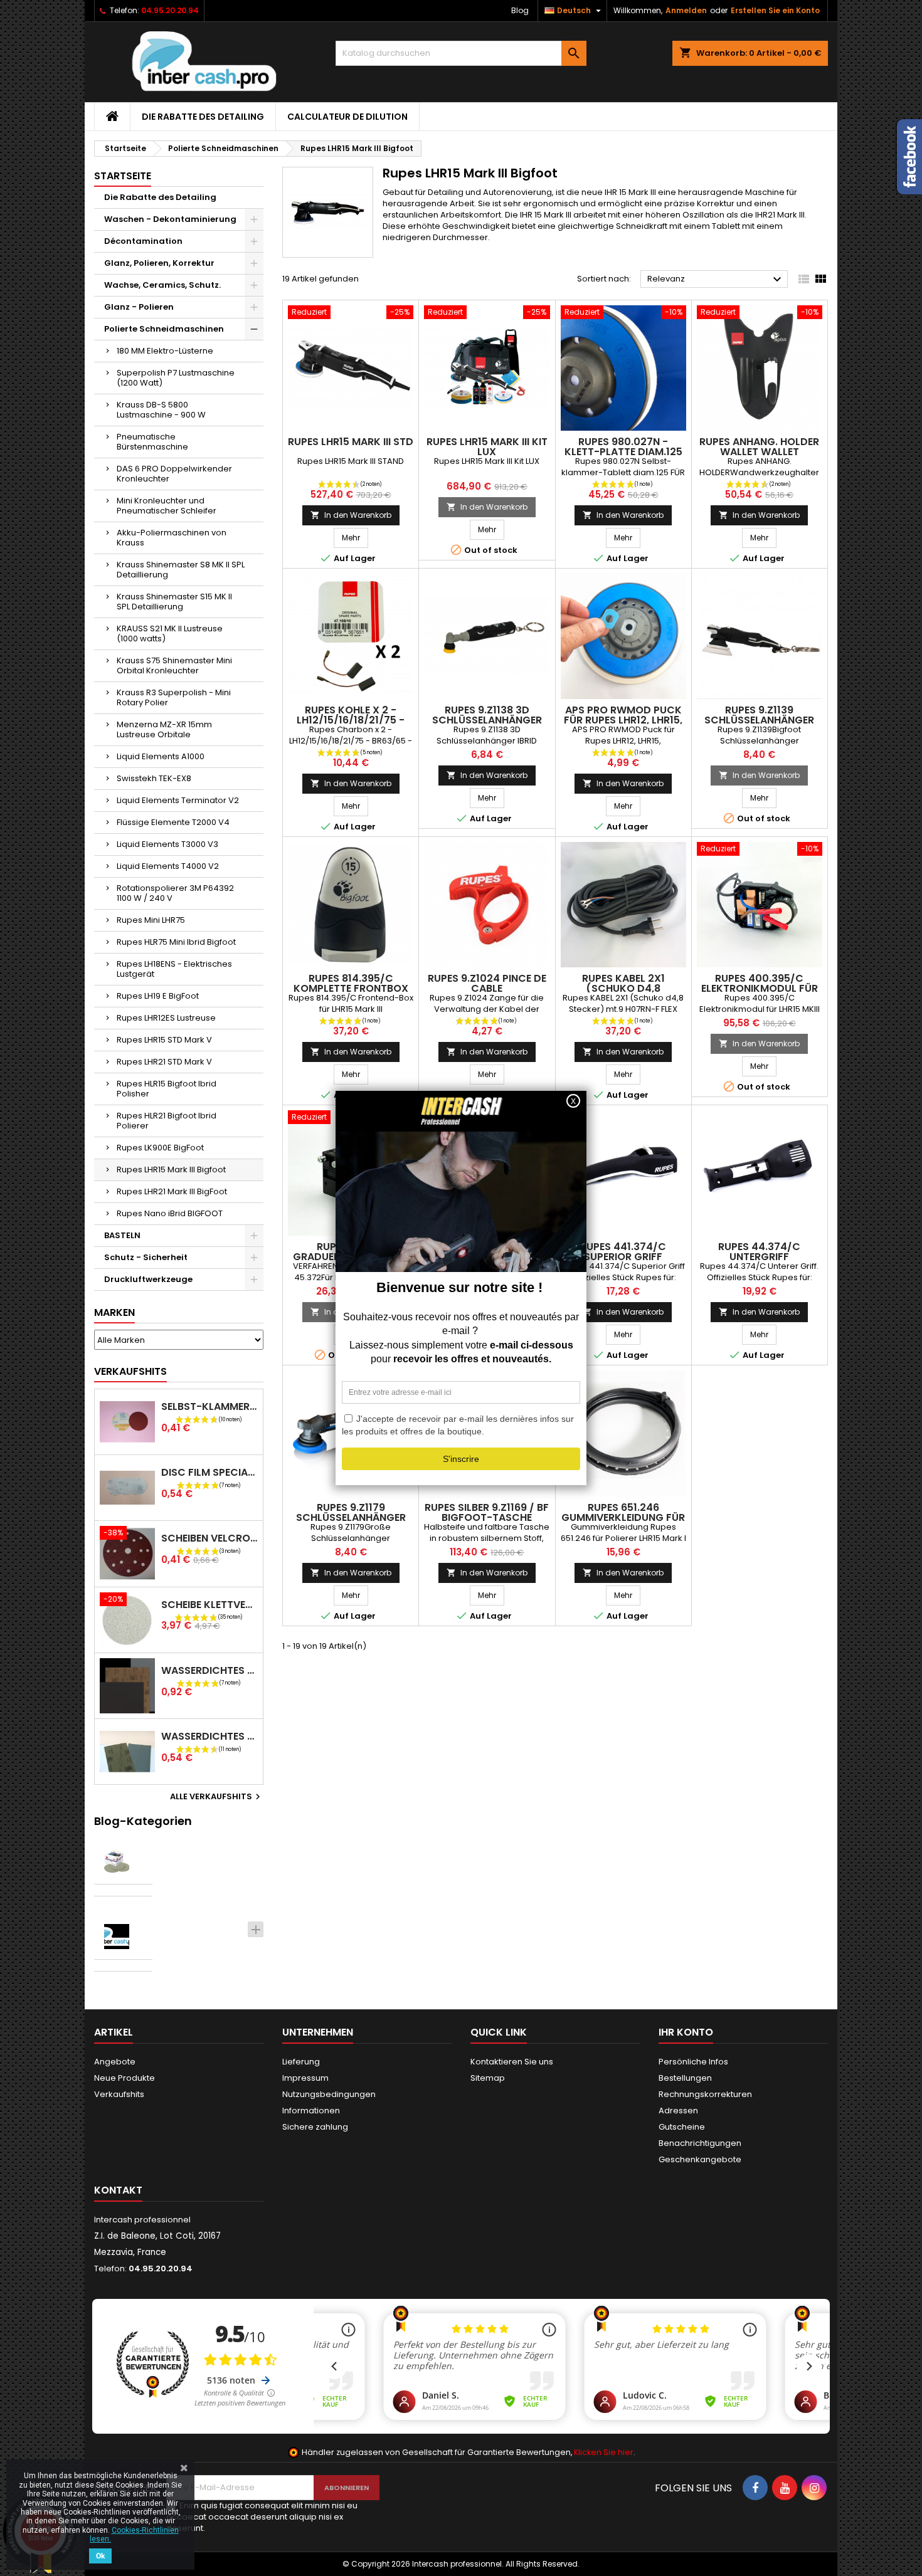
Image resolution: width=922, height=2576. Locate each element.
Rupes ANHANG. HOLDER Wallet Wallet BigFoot (759, 452)
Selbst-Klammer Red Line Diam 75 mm (209, 1406)
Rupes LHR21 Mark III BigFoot (172, 1191)
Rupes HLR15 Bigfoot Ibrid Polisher (167, 1089)
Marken (114, 1312)
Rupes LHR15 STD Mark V (164, 1040)
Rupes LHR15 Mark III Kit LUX (487, 447)
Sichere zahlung (315, 2127)
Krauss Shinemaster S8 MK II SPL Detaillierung (181, 570)
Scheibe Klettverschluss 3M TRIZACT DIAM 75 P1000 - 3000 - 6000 (209, 1605)
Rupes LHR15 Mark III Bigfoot (171, 1170)
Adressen (678, 2111)
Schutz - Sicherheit (146, 1257)
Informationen (311, 2111)
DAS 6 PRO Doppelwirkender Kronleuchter (174, 474)
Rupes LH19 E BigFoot (158, 996)
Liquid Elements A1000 (161, 756)
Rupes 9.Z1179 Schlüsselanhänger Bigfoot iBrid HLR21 (351, 1517)
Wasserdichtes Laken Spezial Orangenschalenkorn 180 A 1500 (209, 1670)
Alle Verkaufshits (217, 1797)
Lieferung (301, 2062)
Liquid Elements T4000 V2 (168, 866)
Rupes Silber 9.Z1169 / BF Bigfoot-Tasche (487, 1512)
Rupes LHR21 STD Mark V (164, 1062)
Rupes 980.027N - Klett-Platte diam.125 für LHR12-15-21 (623, 452)
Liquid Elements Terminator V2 (178, 800)
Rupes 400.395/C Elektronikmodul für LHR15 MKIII (760, 988)
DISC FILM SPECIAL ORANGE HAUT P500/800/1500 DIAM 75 (209, 1472)
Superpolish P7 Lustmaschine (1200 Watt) (176, 378)
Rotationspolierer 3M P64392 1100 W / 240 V (175, 893)
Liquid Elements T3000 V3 (167, 844)
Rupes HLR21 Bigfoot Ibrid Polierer (167, 1121)
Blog (520, 10)
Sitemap (488, 2078)
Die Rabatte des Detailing (203, 117)
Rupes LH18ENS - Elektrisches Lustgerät (174, 969)
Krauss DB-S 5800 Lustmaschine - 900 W (161, 410)
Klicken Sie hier (604, 2452)
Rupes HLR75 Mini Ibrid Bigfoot (176, 942)
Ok (100, 2556)
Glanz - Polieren (139, 307)
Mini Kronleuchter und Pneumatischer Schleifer (167, 506)
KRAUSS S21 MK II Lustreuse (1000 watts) (170, 633)
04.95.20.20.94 (170, 10)
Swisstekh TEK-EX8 (154, 778)
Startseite (123, 176)
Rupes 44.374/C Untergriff (759, 1252)
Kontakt (118, 2190)
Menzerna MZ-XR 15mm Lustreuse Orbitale (164, 729)
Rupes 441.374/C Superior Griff (623, 1252)
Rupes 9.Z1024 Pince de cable (487, 983)
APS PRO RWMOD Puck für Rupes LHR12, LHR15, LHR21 (623, 720)
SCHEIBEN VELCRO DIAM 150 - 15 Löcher (209, 1538)
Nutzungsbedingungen (329, 2094)
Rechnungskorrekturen (705, 2094)
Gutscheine (682, 2127)
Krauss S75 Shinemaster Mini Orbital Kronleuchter (174, 665)
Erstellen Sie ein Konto (775, 10)
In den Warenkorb (351, 515)
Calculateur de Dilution (347, 117)
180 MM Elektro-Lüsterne (165, 351)
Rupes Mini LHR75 (151, 920)
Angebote (115, 2062)
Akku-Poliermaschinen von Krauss (172, 538)
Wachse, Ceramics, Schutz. (162, 285)
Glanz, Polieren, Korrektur (159, 263)
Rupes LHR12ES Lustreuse (166, 1018)
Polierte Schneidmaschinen (164, 329)
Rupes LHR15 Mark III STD (351, 442)
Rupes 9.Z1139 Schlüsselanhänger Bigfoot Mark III (759, 720)
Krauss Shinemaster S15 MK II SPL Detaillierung (174, 602)
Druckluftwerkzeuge (148, 1279)
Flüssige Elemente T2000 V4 (173, 822)
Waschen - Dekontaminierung (170, 219)
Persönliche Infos (693, 2062)
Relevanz (716, 280)
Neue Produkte (125, 2078)
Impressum (305, 2078)
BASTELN (122, 1235)
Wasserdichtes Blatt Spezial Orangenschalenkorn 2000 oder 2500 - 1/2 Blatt (209, 1736)
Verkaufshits (130, 1371)
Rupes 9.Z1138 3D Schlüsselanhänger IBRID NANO (487, 720)
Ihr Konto (686, 2032)
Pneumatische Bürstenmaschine (152, 442)
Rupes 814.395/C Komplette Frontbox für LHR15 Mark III (351, 988)
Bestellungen (685, 2078)
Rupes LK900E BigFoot (160, 1148)
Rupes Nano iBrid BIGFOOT (170, 1213)
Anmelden (686, 10)
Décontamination (143, 241)
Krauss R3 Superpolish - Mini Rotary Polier (174, 697)
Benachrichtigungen (700, 2143)
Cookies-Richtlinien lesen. (134, 2535)
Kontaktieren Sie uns (512, 2062)
